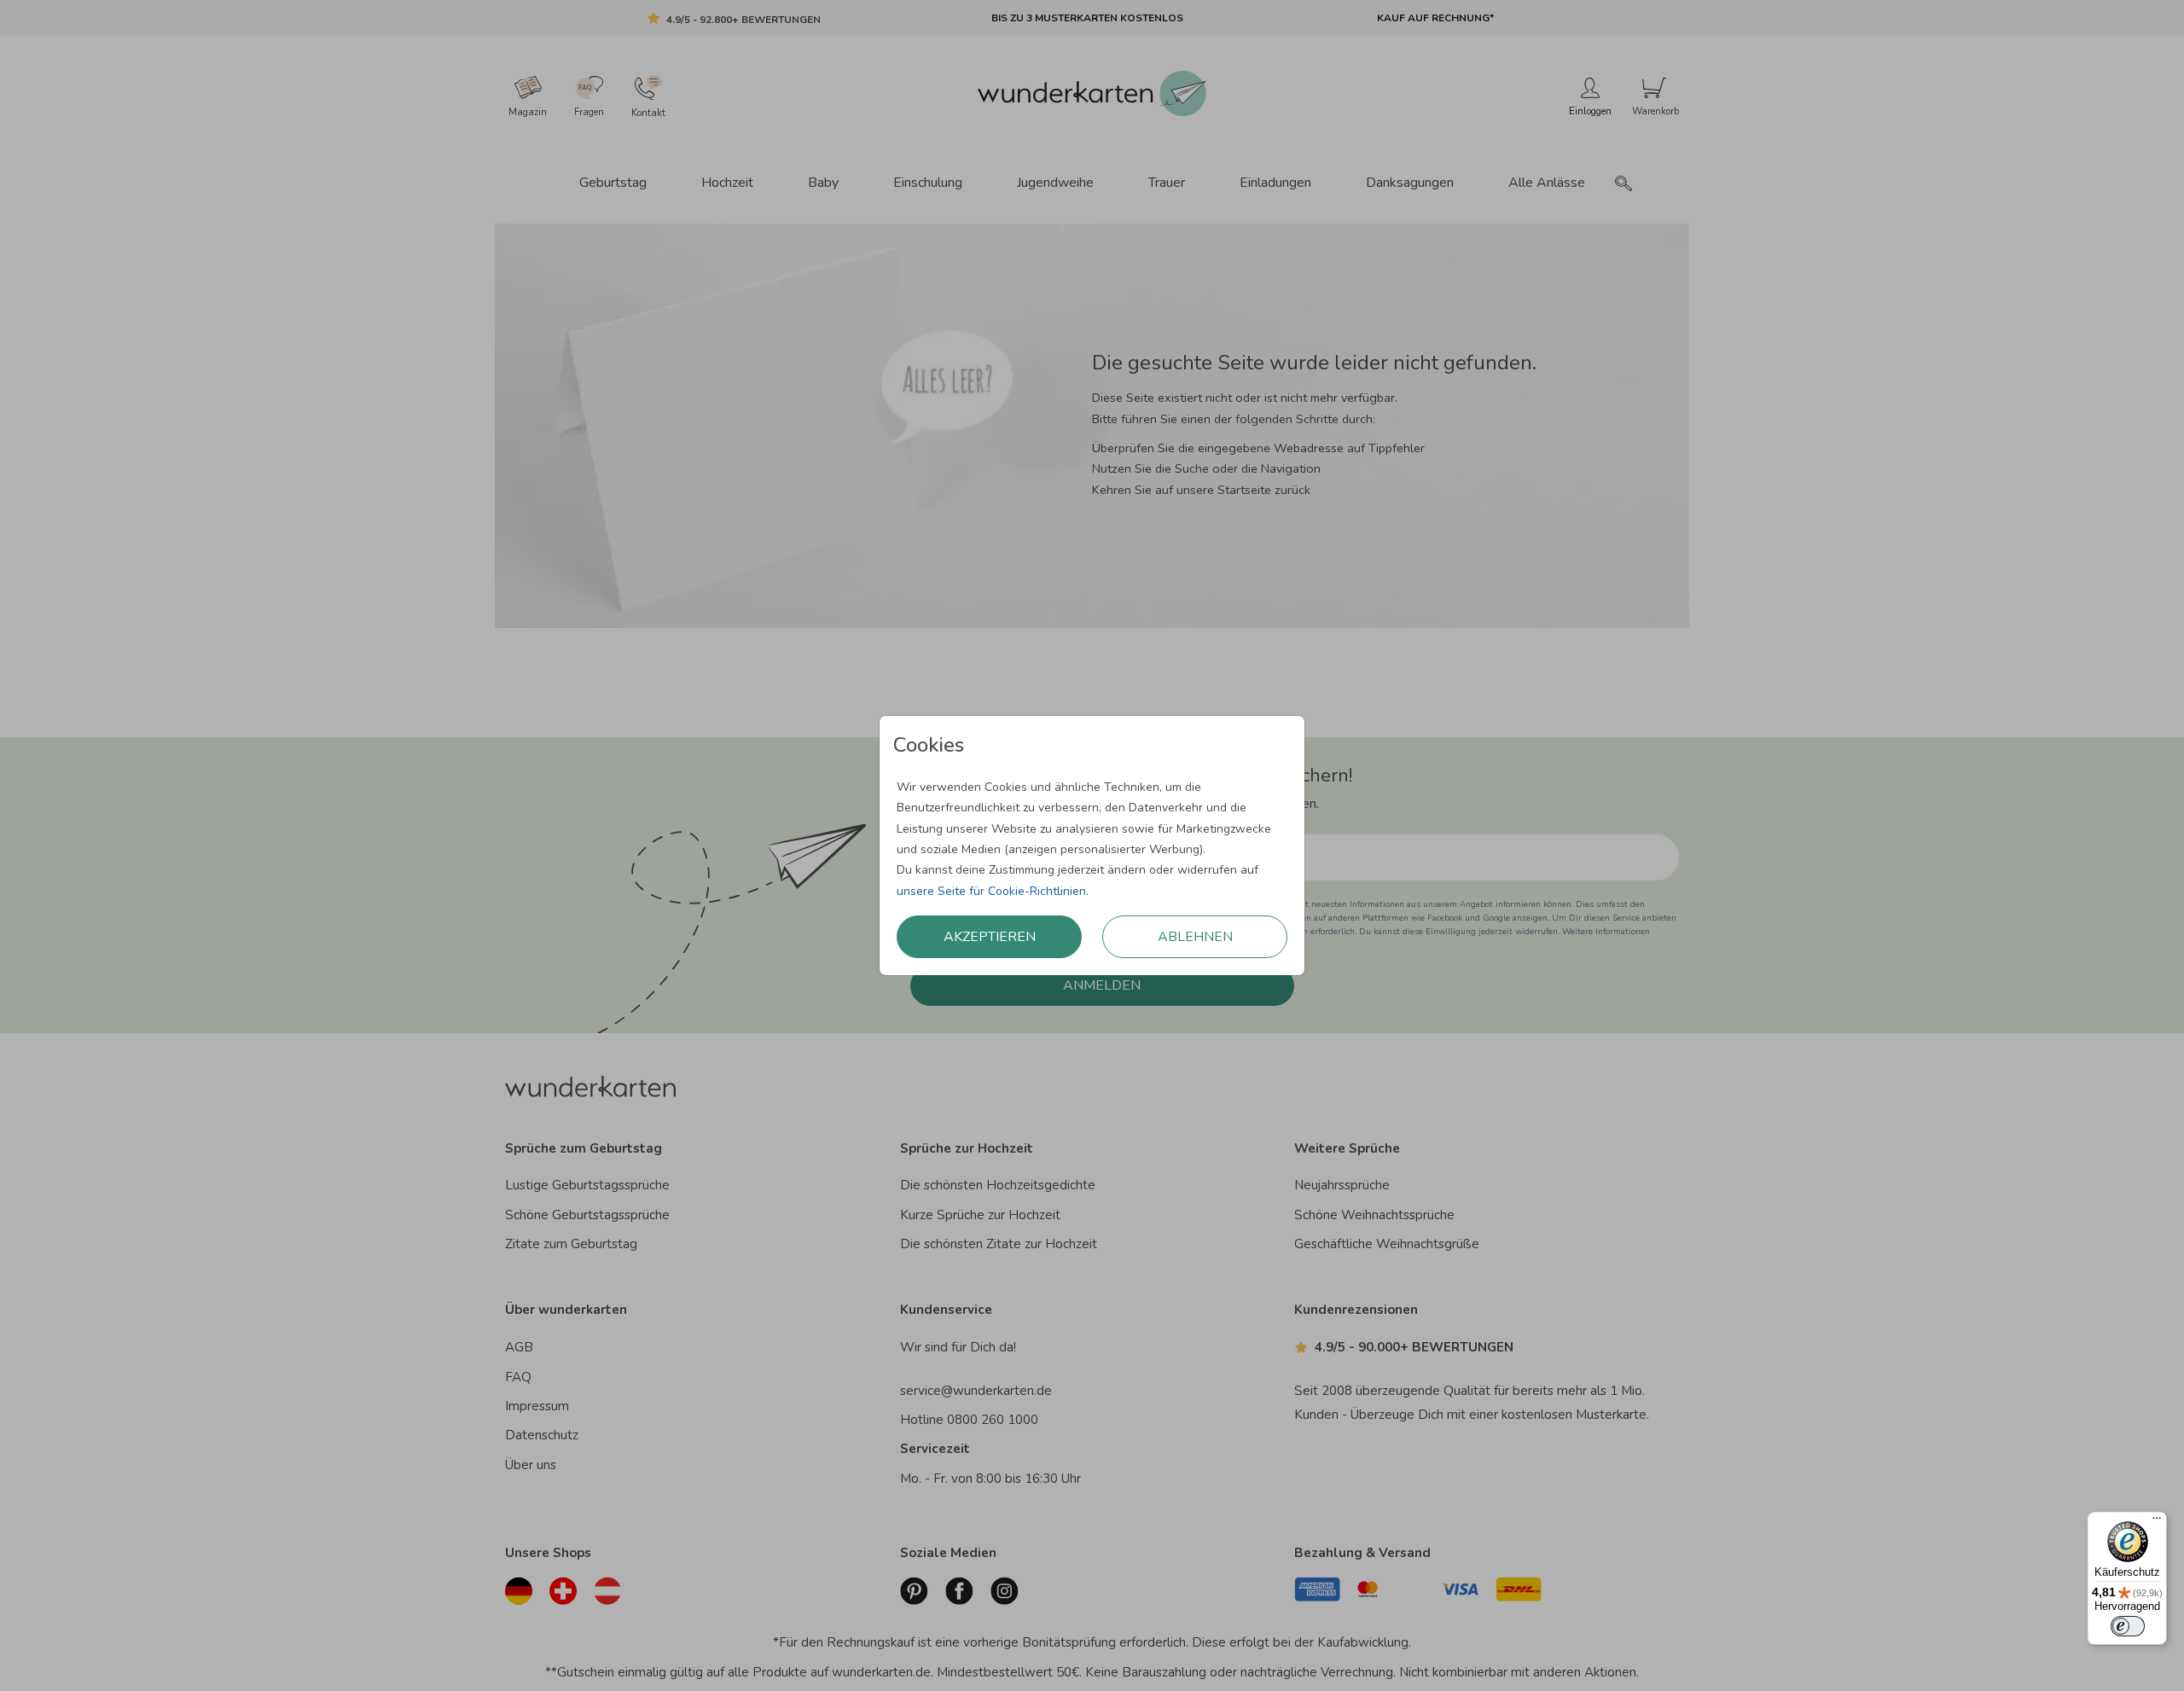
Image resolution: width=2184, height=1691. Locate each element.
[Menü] (2157, 1522)
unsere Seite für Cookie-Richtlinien (991, 891)
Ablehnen (1195, 937)
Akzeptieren (990, 937)
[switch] (2128, 1626)
